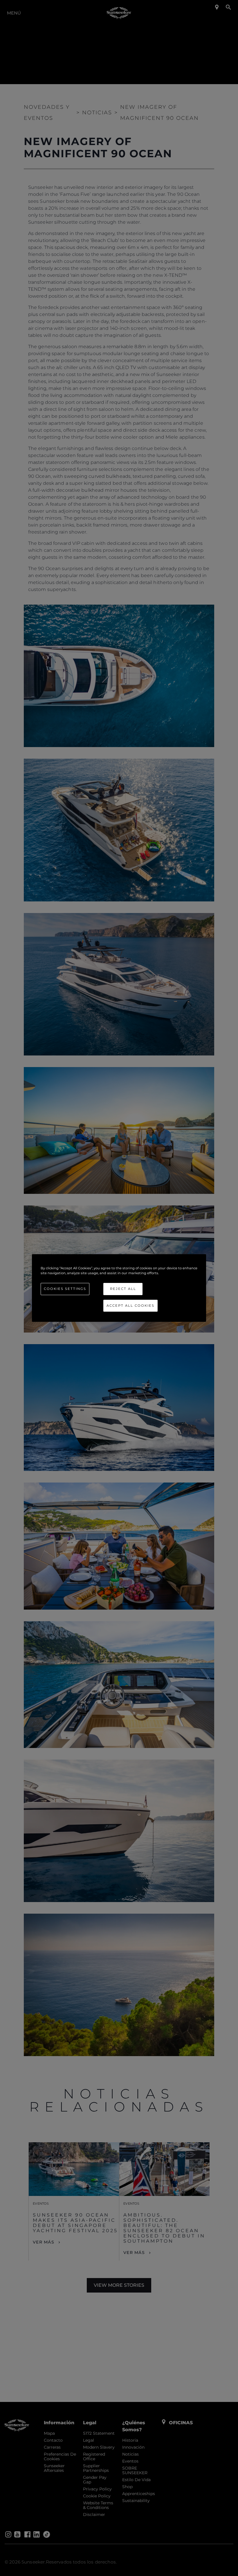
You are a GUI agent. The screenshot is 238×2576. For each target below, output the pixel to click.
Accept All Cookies (130, 1306)
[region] (119, 1288)
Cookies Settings (65, 1289)
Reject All (123, 1289)
